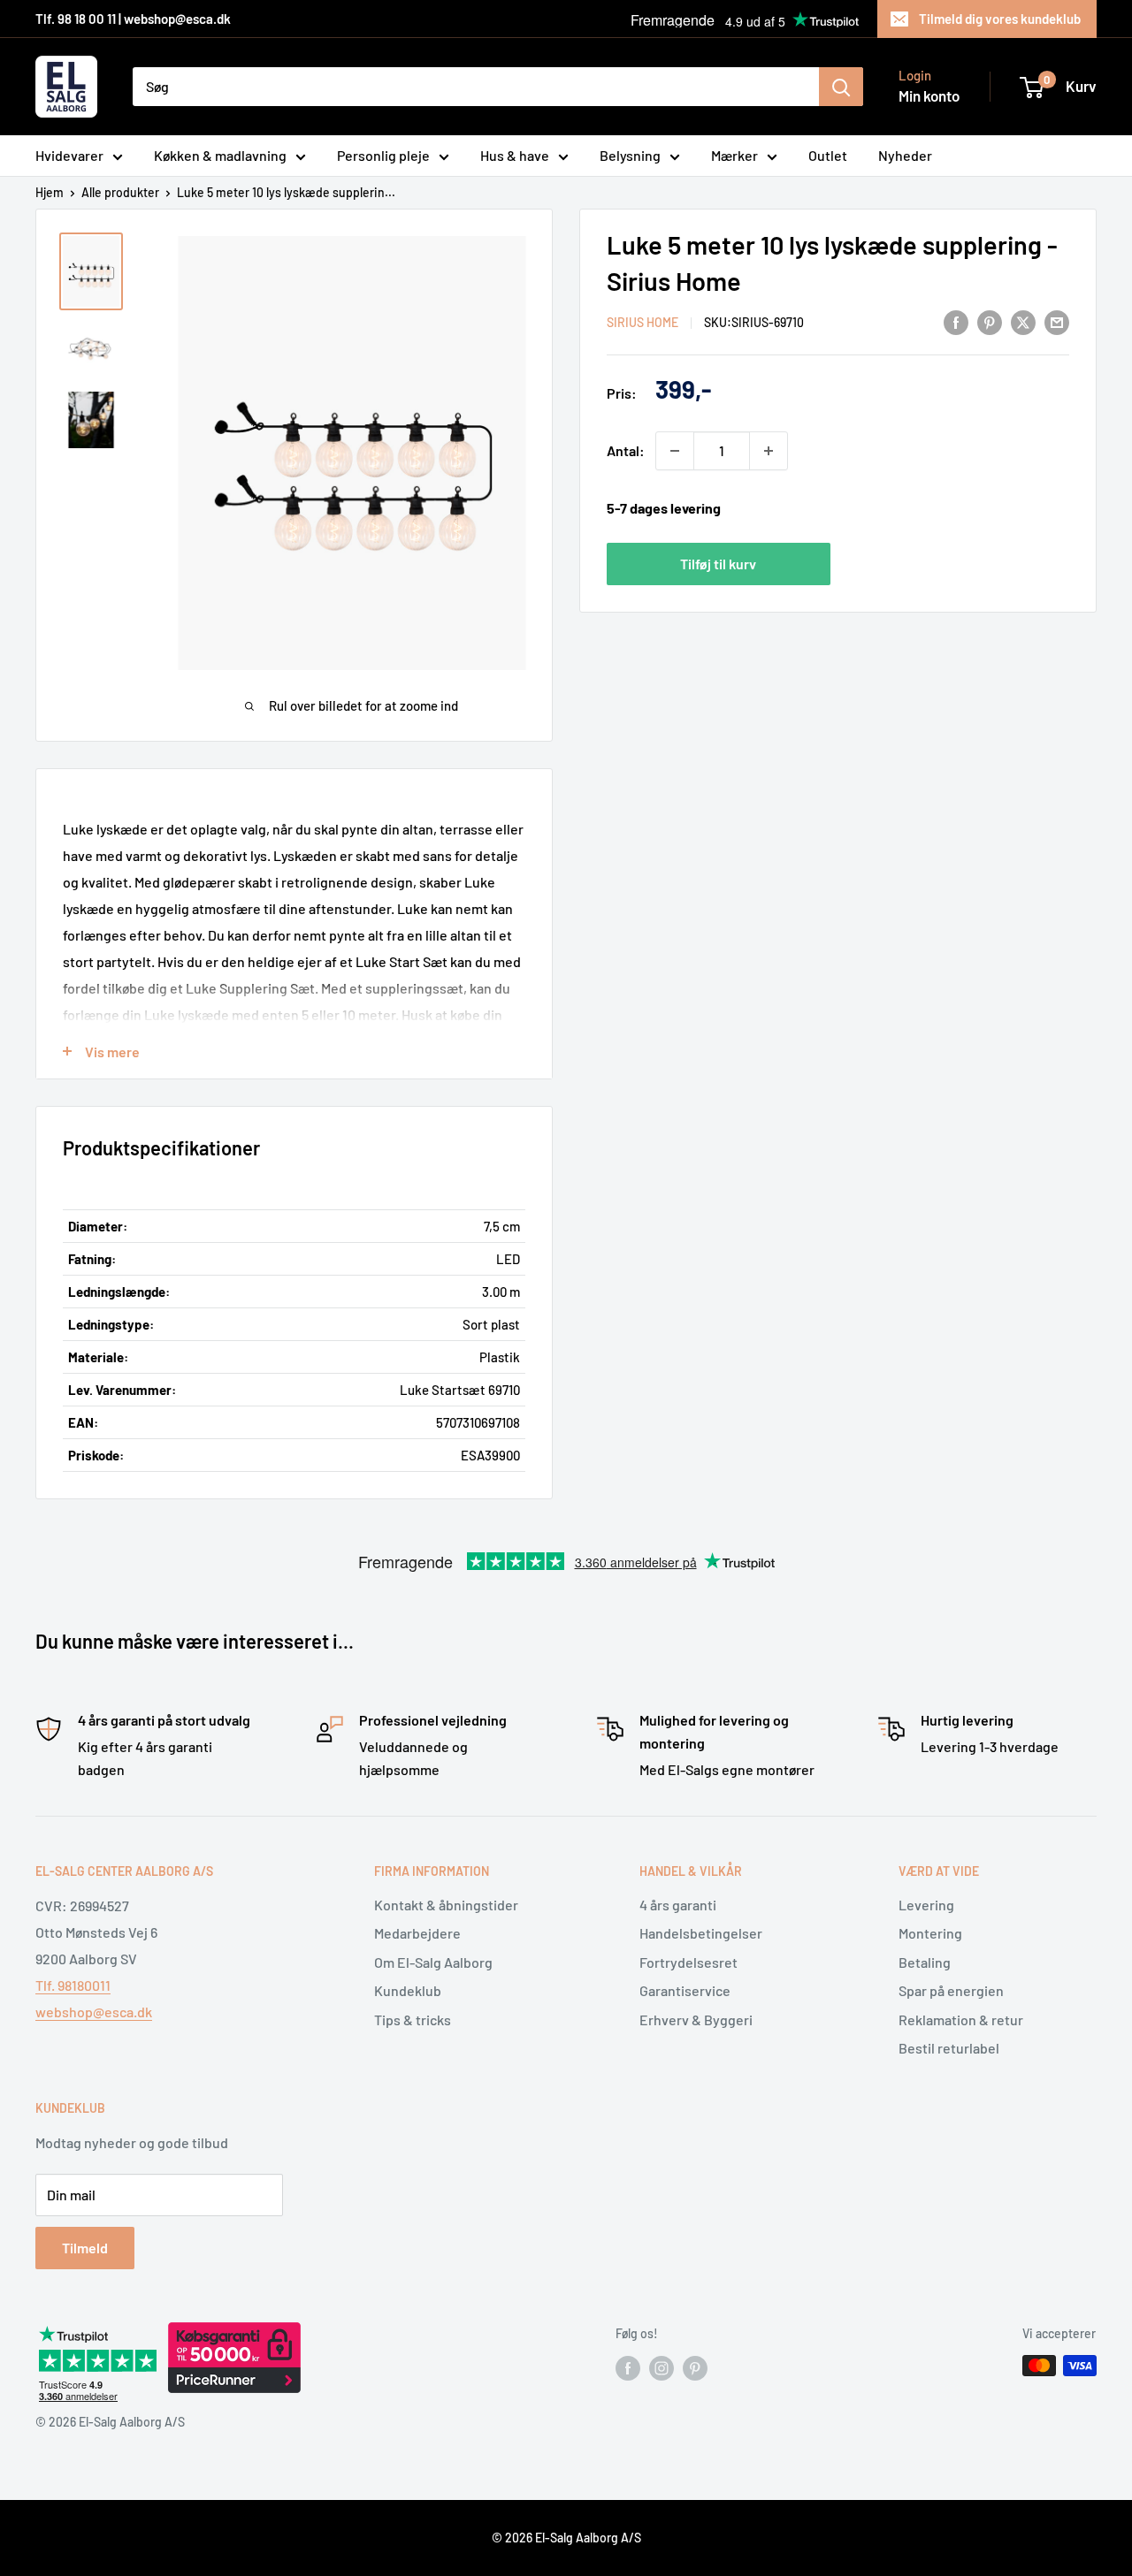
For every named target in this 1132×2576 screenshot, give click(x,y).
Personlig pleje (383, 155)
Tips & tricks (413, 2020)
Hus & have (515, 155)
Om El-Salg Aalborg (433, 1962)
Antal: (626, 450)
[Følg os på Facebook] (628, 2367)
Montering (930, 1933)
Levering (926, 1905)
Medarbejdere (417, 1933)
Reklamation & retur (961, 2020)
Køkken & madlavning (220, 155)
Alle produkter (120, 192)
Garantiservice (685, 1990)
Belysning (630, 155)
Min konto (929, 95)
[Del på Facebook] (956, 321)
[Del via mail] (1057, 321)
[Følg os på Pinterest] (695, 2367)
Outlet (828, 155)
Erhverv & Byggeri (696, 2020)
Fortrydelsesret (688, 1962)
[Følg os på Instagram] (662, 2367)
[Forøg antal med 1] (769, 451)
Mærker (734, 155)
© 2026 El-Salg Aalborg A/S (566, 2538)
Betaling (925, 1962)
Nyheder (905, 155)
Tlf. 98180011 (73, 1985)
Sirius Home (642, 323)
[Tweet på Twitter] (1023, 321)
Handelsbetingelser (701, 1933)
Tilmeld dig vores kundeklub (1000, 19)
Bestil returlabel (949, 2048)
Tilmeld (85, 2248)
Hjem (50, 192)
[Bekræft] (841, 87)
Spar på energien (951, 1990)
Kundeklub (408, 1990)
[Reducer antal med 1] (675, 451)
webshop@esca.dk (94, 2012)
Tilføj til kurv (718, 564)
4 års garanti (678, 1905)
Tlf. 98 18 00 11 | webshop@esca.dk (133, 19)
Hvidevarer (69, 155)
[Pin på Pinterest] (990, 321)
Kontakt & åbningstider (446, 1905)
